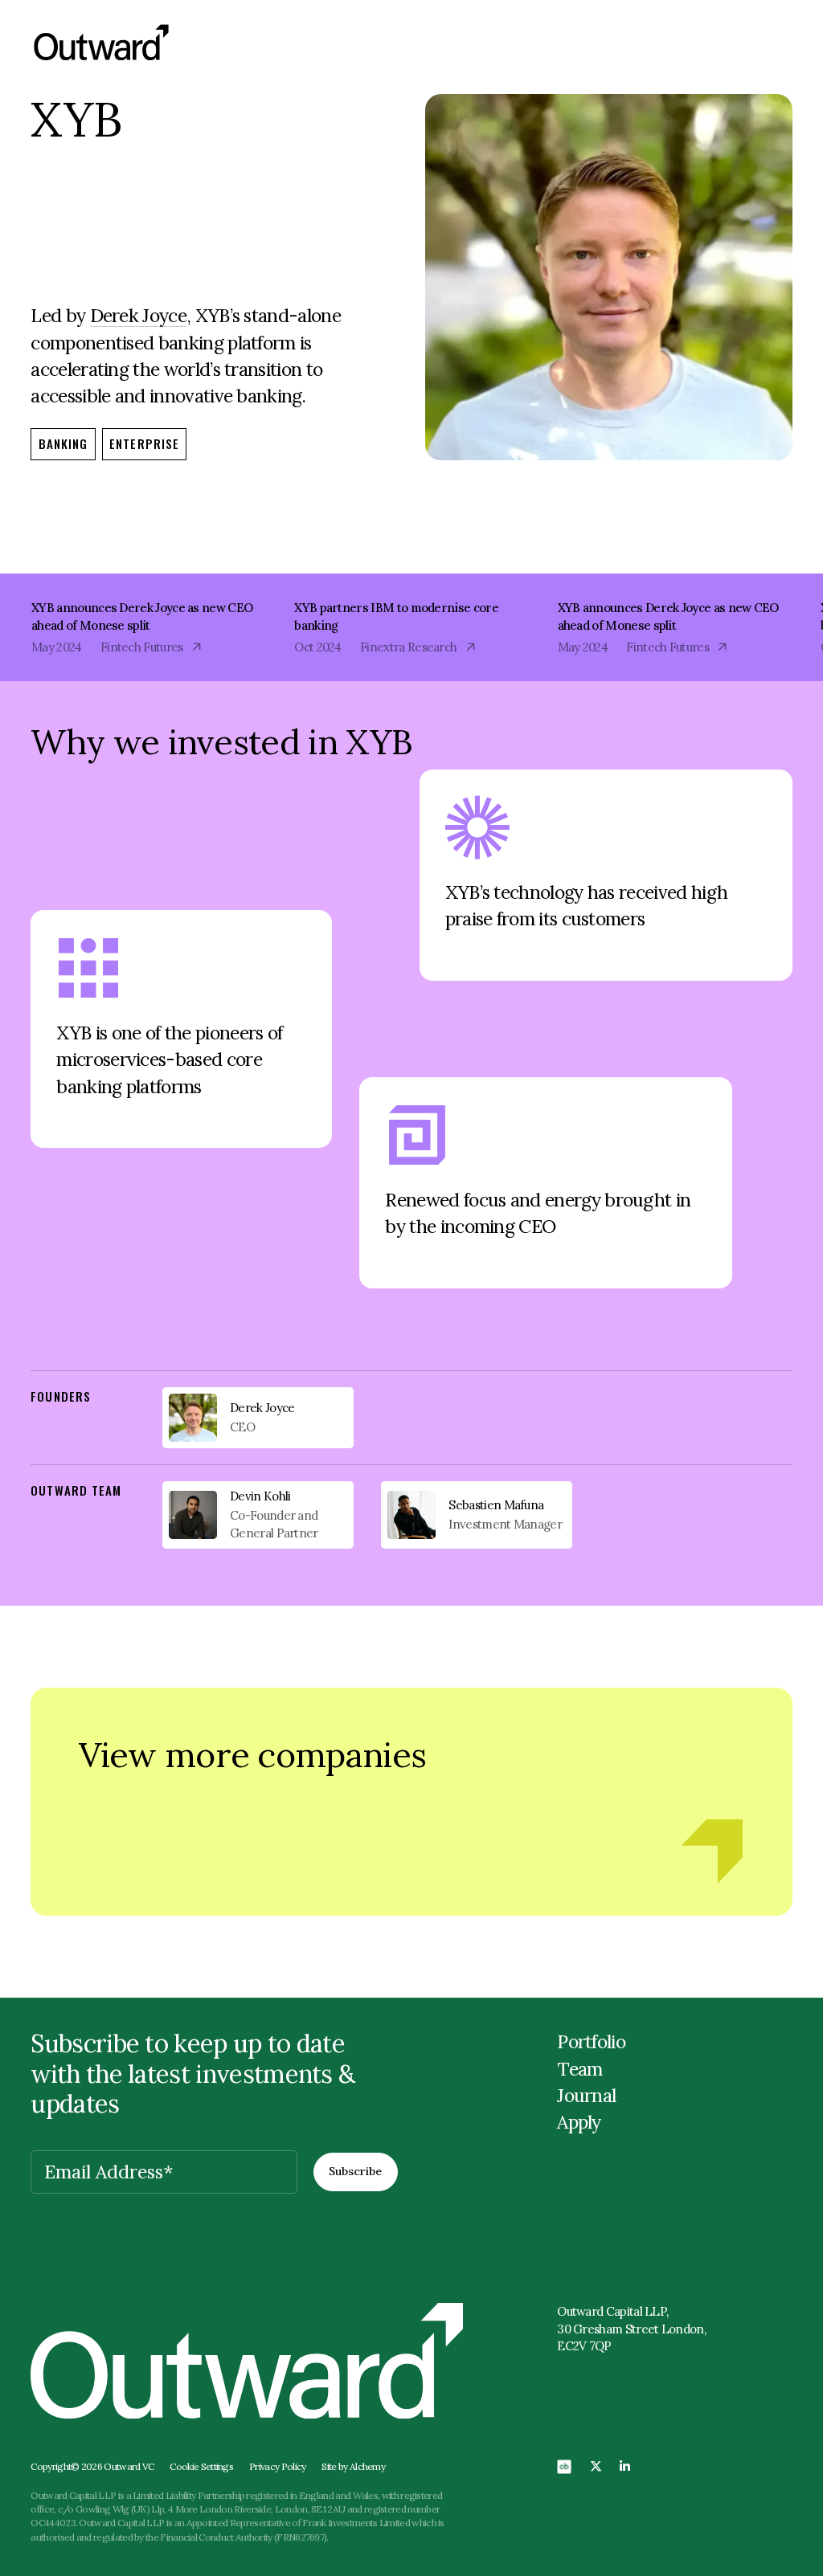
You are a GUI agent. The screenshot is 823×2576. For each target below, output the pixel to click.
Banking (63, 443)
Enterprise (144, 443)
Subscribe (355, 2171)
